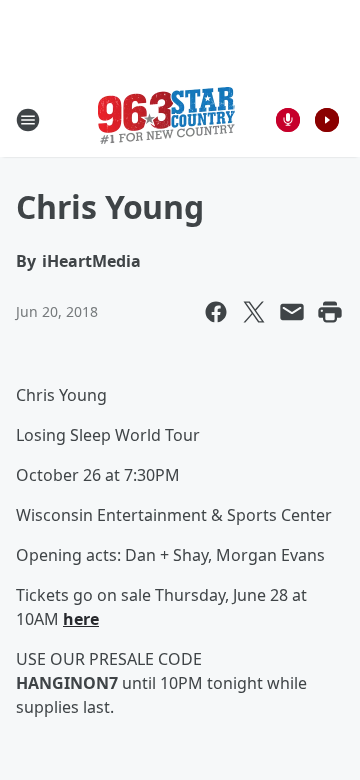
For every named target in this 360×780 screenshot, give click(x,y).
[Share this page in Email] (292, 312)
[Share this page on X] (254, 312)
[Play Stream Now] (327, 120)
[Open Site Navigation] (28, 120)
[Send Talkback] (288, 120)
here (81, 619)
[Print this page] (330, 312)
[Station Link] (166, 119)
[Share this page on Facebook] (216, 312)
